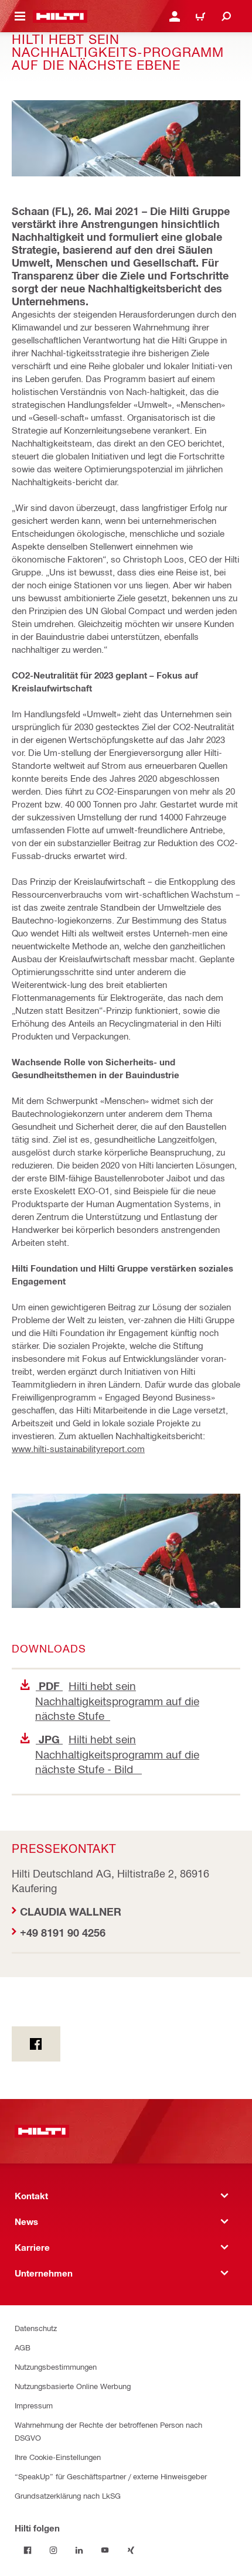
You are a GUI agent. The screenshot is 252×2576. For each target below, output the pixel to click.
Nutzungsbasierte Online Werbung (73, 2386)
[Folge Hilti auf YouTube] (105, 2550)
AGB (23, 2347)
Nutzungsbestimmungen (56, 2367)
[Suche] (226, 16)
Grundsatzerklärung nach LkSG (68, 2495)
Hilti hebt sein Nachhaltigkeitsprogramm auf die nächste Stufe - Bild (117, 1754)
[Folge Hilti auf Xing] (131, 2550)
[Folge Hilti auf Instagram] (53, 2550)
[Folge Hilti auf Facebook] (28, 2550)
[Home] (60, 16)
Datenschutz (36, 2328)
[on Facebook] (36, 2044)
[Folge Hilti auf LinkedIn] (79, 2550)
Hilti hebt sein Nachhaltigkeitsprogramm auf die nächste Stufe (117, 1701)
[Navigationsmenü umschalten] (20, 16)
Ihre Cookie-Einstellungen (58, 2457)
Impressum (34, 2405)
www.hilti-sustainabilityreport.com (78, 1449)
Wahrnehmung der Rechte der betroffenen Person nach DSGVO (108, 2431)
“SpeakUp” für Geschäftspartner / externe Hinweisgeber (111, 2476)
